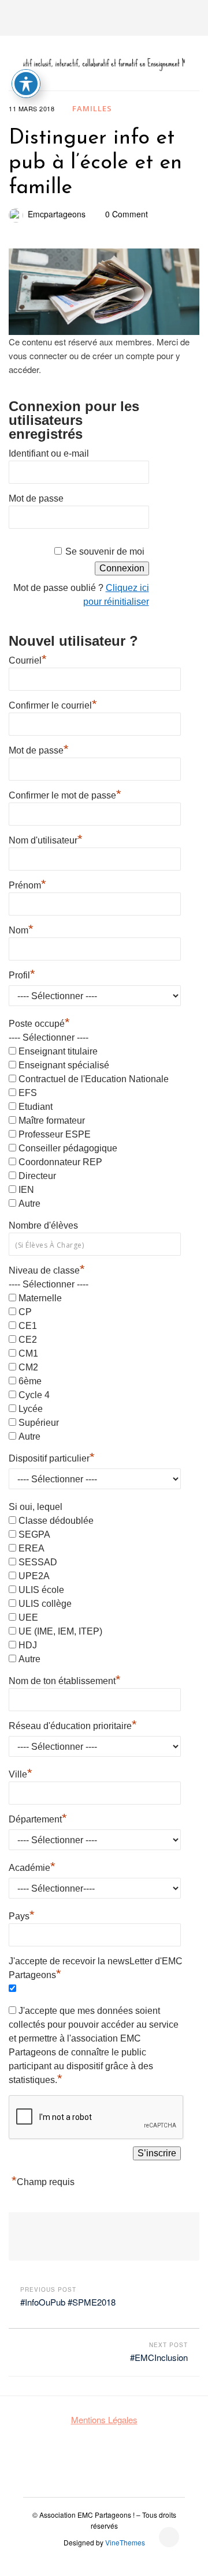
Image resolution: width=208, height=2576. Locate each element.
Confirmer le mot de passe (65, 794)
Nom (21, 929)
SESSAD (38, 1562)
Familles (92, 108)
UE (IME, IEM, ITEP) (60, 1631)
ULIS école (41, 1590)
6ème (30, 1381)
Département (38, 1818)
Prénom (27, 884)
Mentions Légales (104, 2419)
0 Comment (127, 214)
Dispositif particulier (52, 1457)
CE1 (28, 1326)
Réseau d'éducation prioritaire (73, 1724)
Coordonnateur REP (60, 1162)
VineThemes (125, 2542)
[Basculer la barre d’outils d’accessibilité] (26, 84)
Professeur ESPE (55, 1134)
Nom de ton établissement (65, 1679)
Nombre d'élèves (43, 1225)
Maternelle (40, 1298)
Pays (22, 1915)
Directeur (37, 1176)
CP (25, 1312)
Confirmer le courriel (53, 704)
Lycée (31, 1409)
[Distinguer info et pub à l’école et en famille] (104, 292)
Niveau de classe (47, 1270)
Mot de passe (36, 498)
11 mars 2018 (31, 108)
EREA (31, 1548)
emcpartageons (57, 214)
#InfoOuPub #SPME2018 (68, 2302)
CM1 (28, 1353)
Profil (22, 974)
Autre (29, 1204)
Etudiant (36, 1107)
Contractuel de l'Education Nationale (94, 1079)
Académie (32, 1866)
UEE (28, 1617)
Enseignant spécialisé (64, 1065)
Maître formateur (52, 1121)
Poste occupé (39, 1024)
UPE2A (34, 1576)
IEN (26, 1190)
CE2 (28, 1340)
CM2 (28, 1367)
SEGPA (34, 1534)
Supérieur (39, 1423)
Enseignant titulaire (58, 1051)
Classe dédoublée (56, 1521)
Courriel (28, 659)
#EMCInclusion (159, 2357)
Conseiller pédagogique (68, 1148)
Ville (21, 1773)
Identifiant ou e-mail (49, 453)
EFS (28, 1093)
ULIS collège (45, 1604)
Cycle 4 (34, 1395)
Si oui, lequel (36, 1507)
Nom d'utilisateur (46, 839)
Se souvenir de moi (105, 551)
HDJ (28, 1645)
